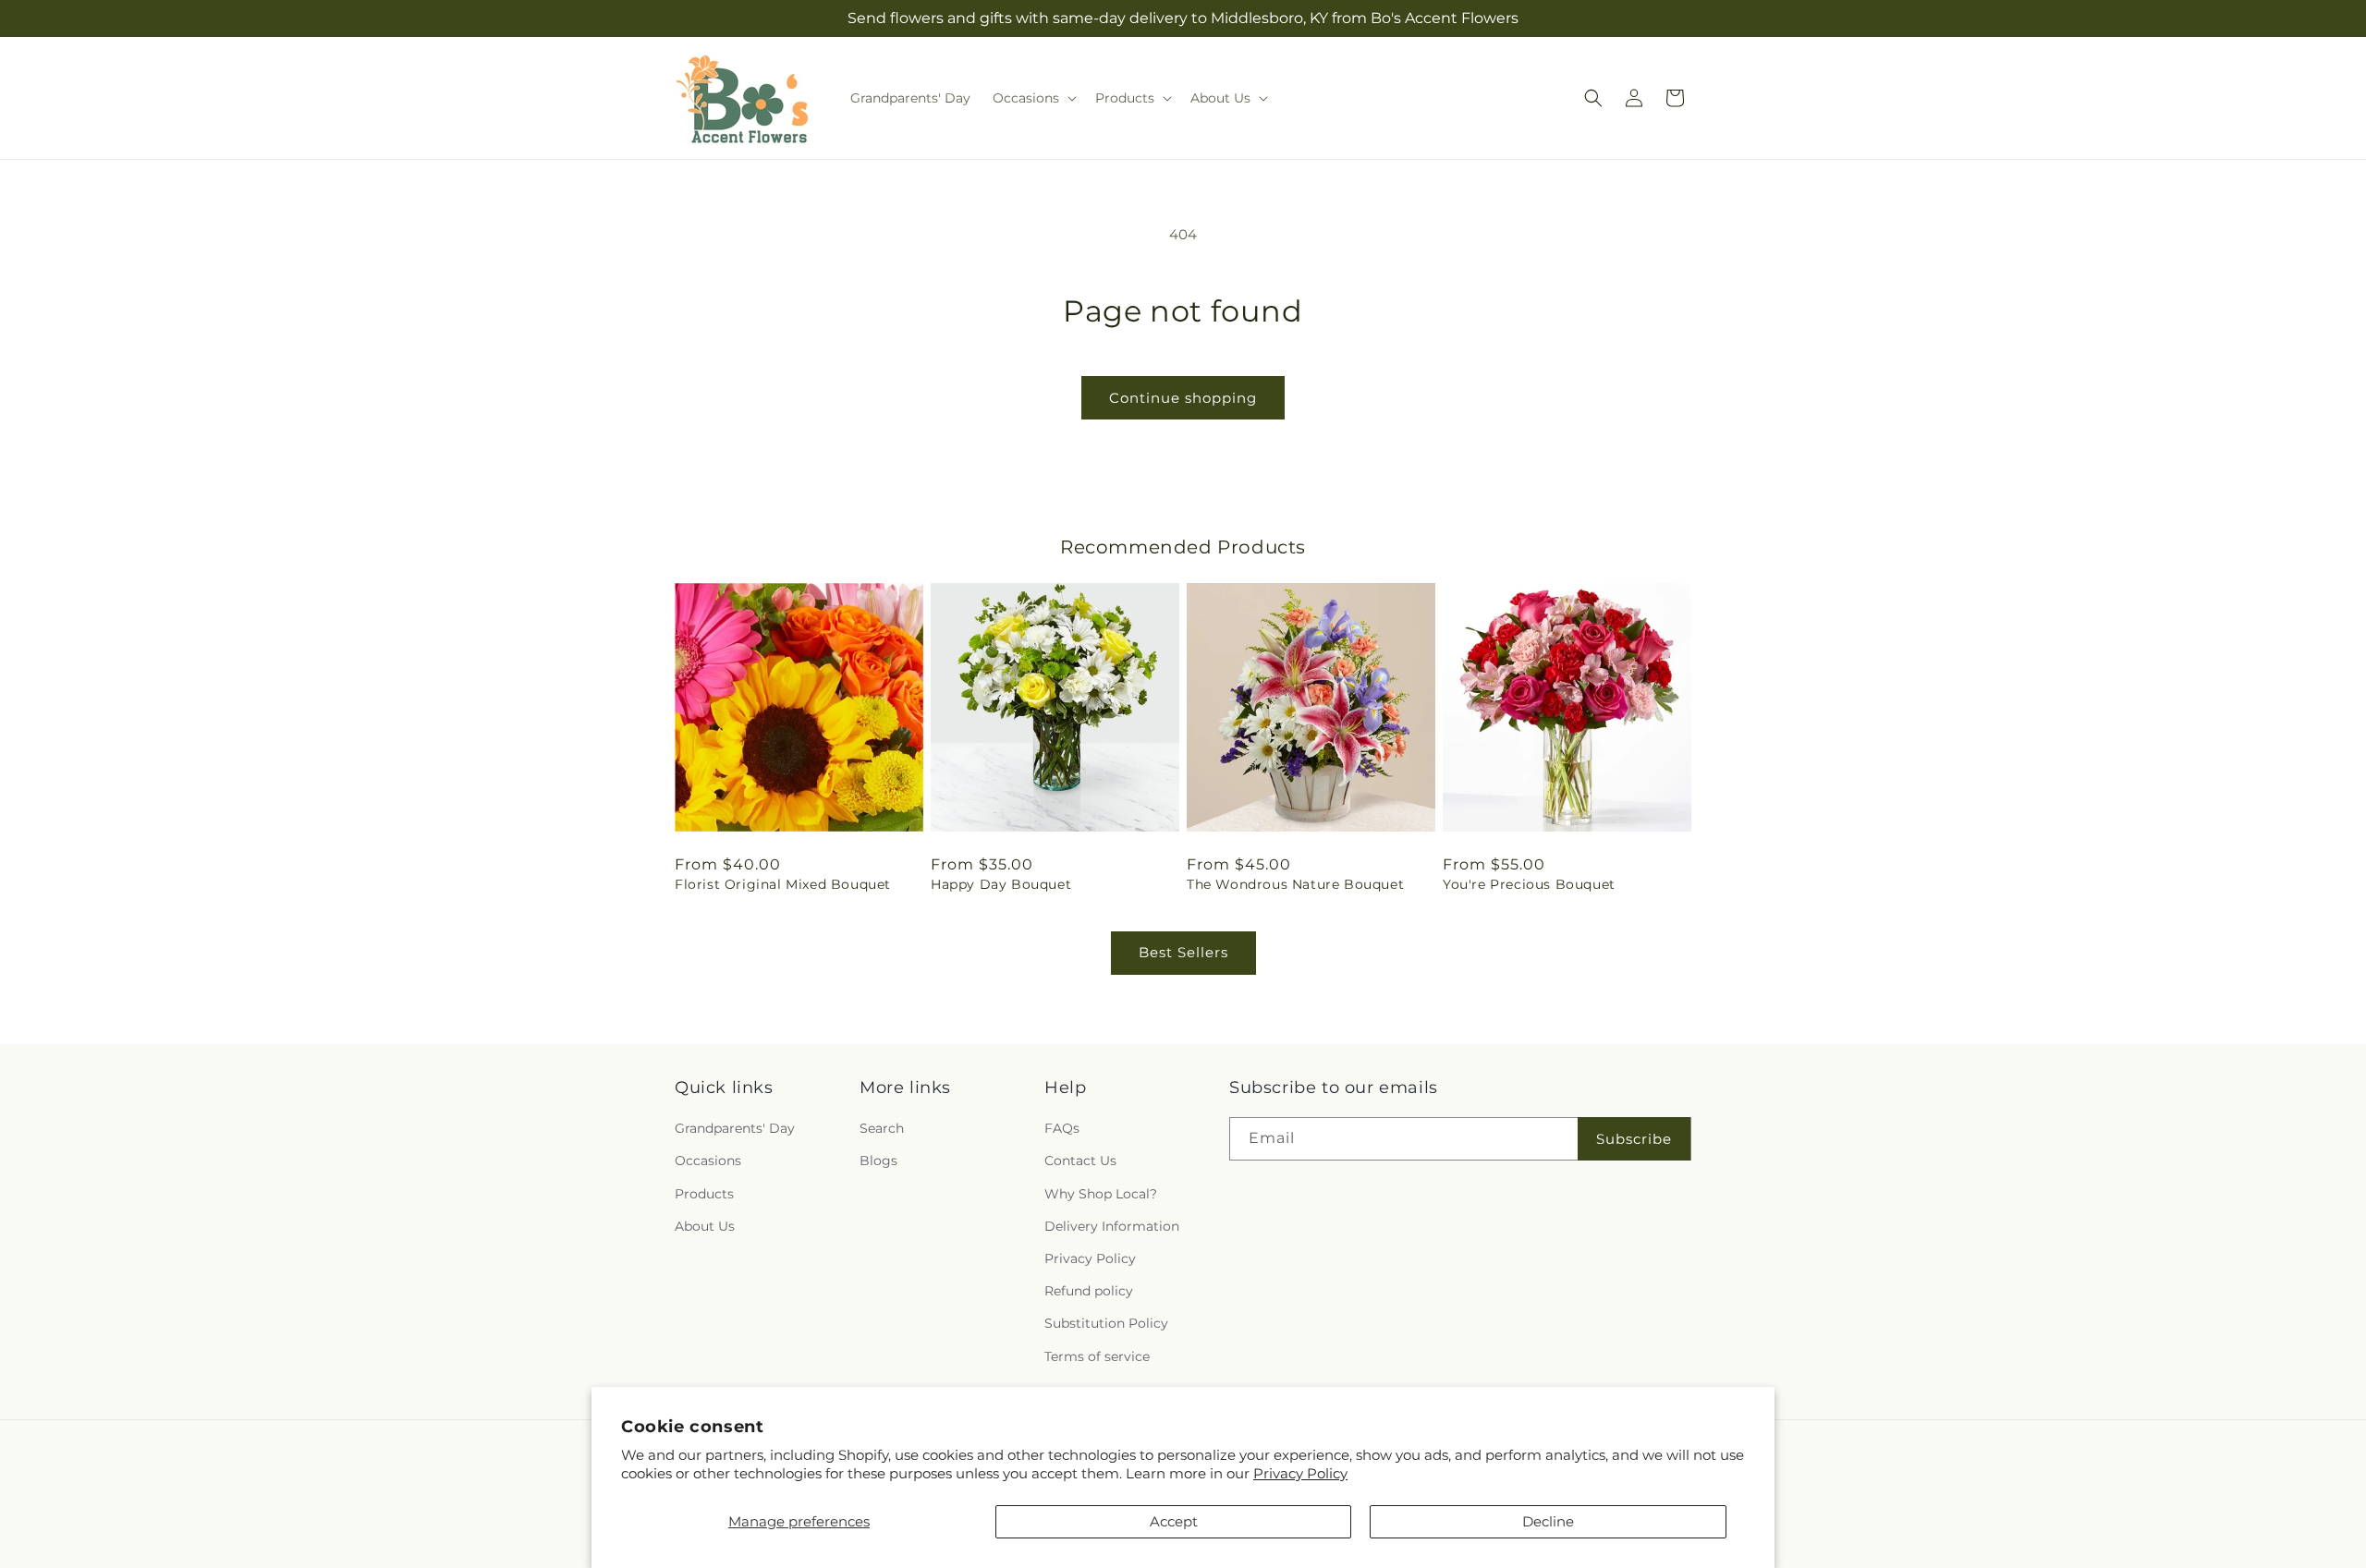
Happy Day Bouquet (1001, 884)
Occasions (708, 1161)
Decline (1548, 1521)
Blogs (878, 1161)
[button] (1033, 98)
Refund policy (1089, 1291)
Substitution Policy (1106, 1323)
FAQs (1062, 1128)
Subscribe (1634, 1139)
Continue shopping (1183, 398)
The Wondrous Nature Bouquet (1295, 884)
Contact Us (1080, 1161)
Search (882, 1128)
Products (704, 1194)
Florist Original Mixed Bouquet (783, 884)
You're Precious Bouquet (1529, 884)
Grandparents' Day (735, 1128)
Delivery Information (1112, 1226)
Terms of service (1097, 1356)
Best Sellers (1183, 952)
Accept (1174, 1521)
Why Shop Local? (1101, 1194)
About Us (705, 1226)
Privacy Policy (1300, 1473)
